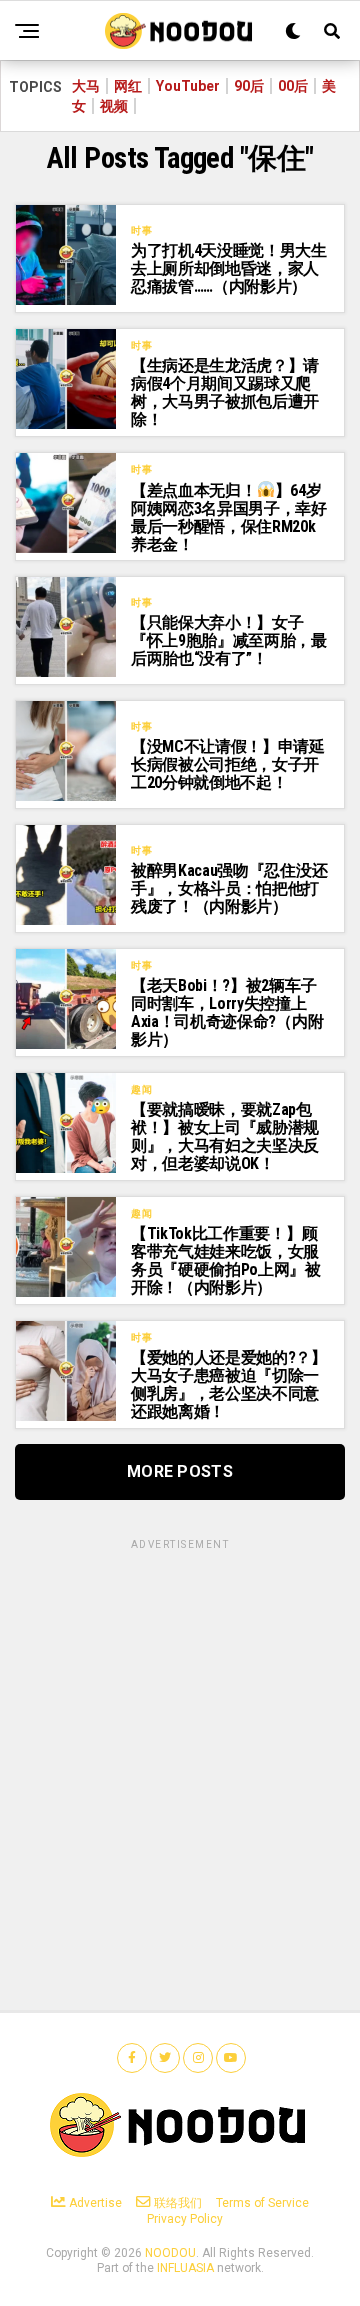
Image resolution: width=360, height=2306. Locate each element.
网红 (128, 86)
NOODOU (170, 2253)
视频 (114, 106)
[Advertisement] (180, 1733)
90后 (249, 86)
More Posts (180, 1471)
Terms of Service (262, 2203)
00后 (293, 86)
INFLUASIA (185, 2268)
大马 (86, 86)
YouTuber (188, 86)
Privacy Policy (185, 2219)
